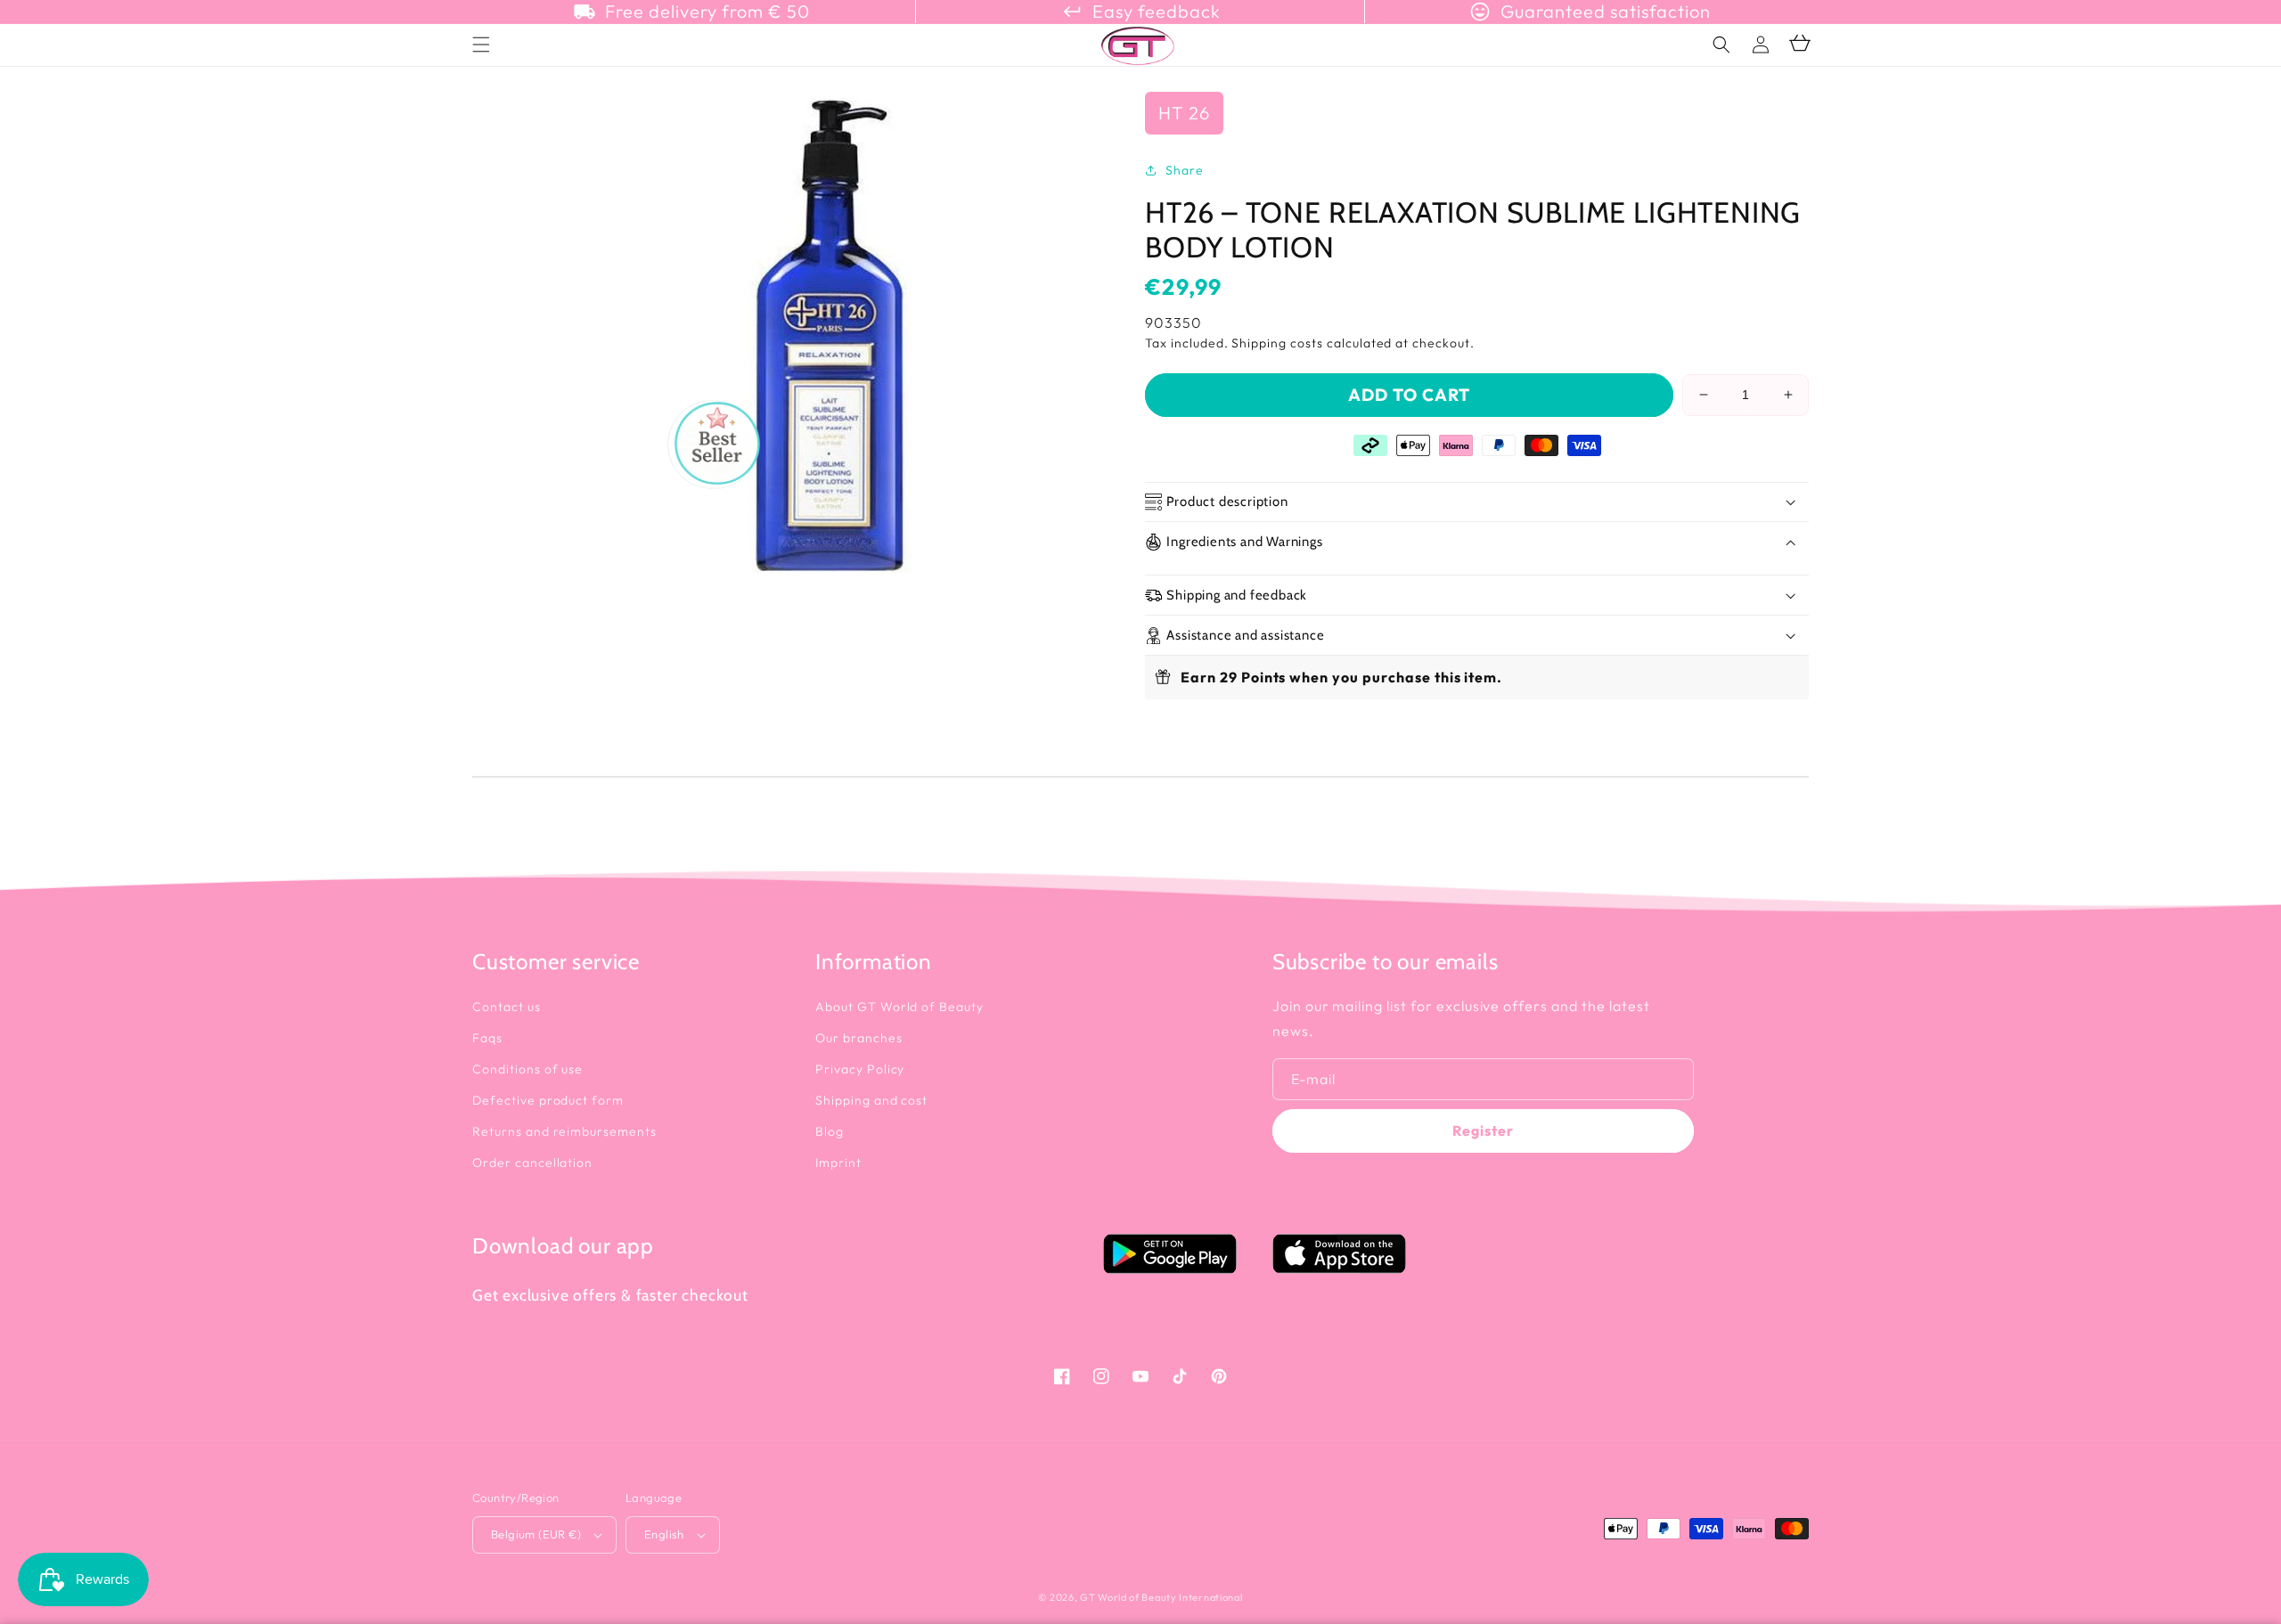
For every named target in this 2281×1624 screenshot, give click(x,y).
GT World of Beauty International (1161, 1597)
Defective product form (548, 1100)
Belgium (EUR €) (536, 1534)
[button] (1721, 45)
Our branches (859, 1038)
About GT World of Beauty (899, 1007)
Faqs (487, 1038)
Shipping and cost (871, 1100)
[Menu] (481, 45)
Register (1483, 1130)
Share (1185, 170)
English (664, 1534)
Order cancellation (532, 1163)
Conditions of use (527, 1069)
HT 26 (1184, 113)
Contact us (507, 1007)
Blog (830, 1131)
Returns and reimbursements (564, 1131)
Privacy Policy (860, 1069)
